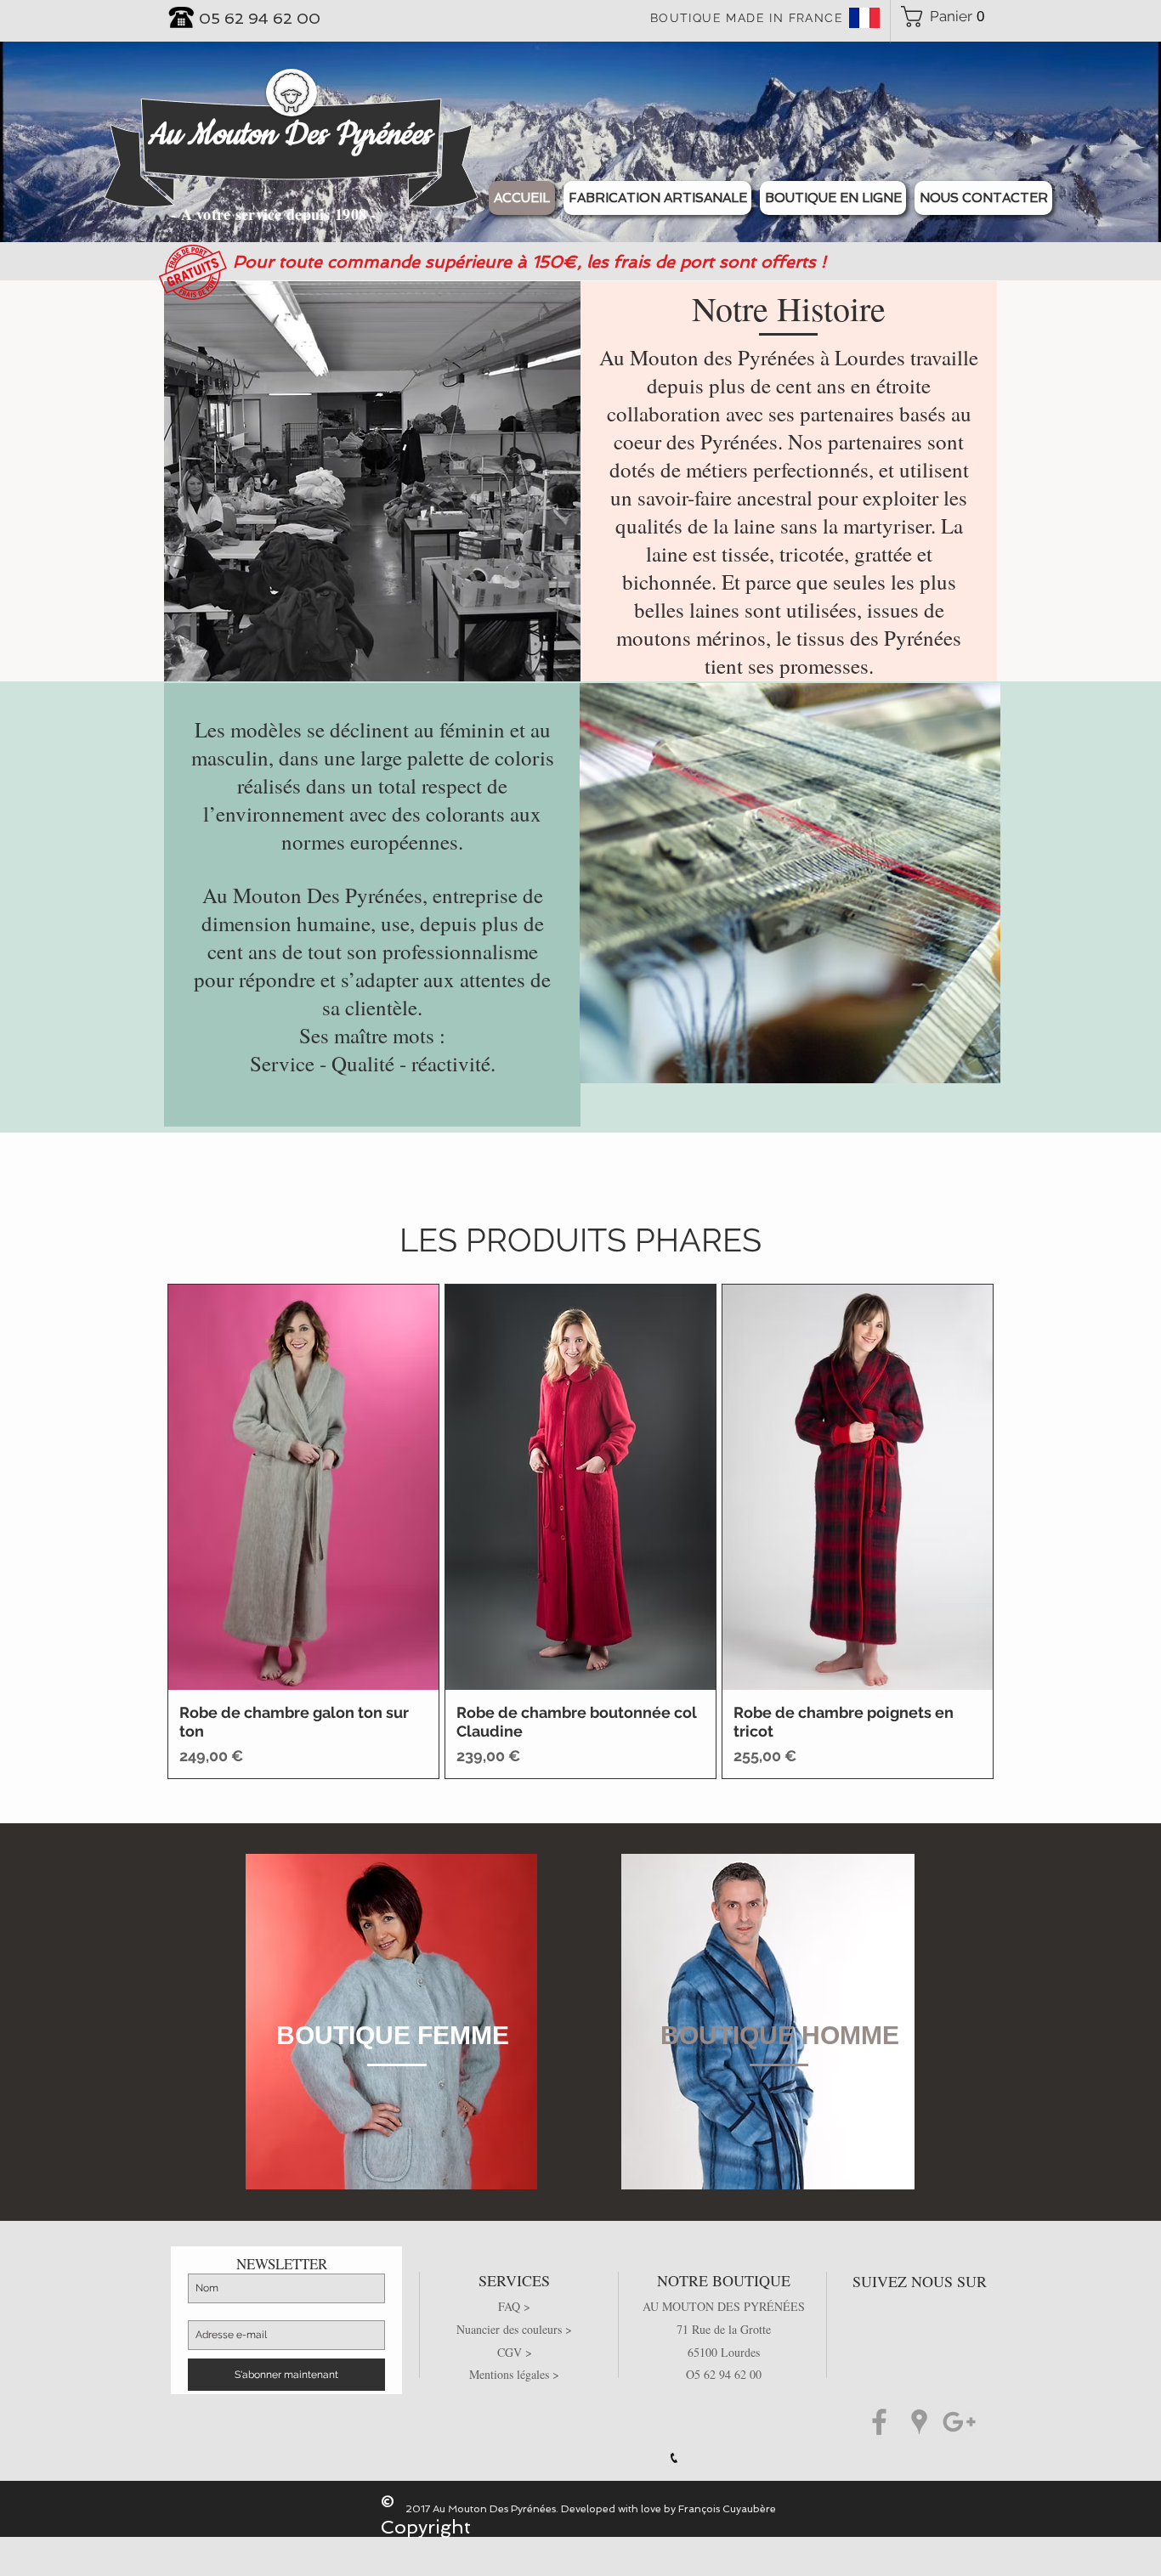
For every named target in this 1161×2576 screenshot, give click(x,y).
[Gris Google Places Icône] (919, 2422)
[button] (833, 198)
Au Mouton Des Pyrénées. (496, 2509)
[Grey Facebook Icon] (879, 2422)
